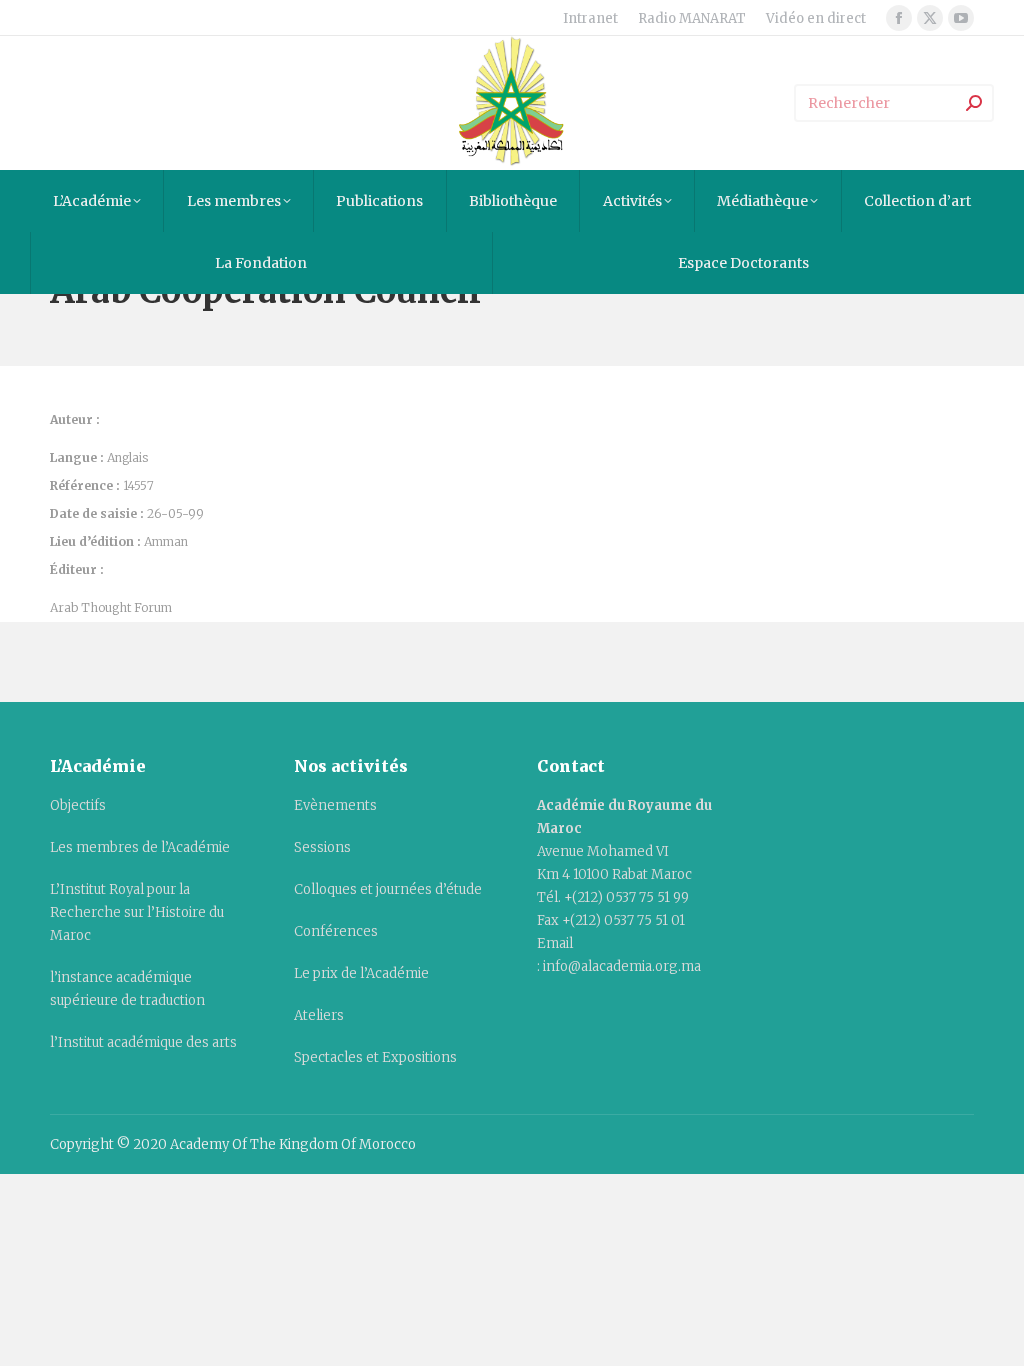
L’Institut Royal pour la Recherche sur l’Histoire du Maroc (137, 912)
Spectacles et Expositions (375, 1057)
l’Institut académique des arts (143, 1042)
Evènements (335, 805)
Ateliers (319, 1015)
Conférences (336, 931)
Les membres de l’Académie (140, 847)
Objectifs (78, 805)
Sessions (322, 847)
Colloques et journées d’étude (388, 889)
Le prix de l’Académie (361, 973)
